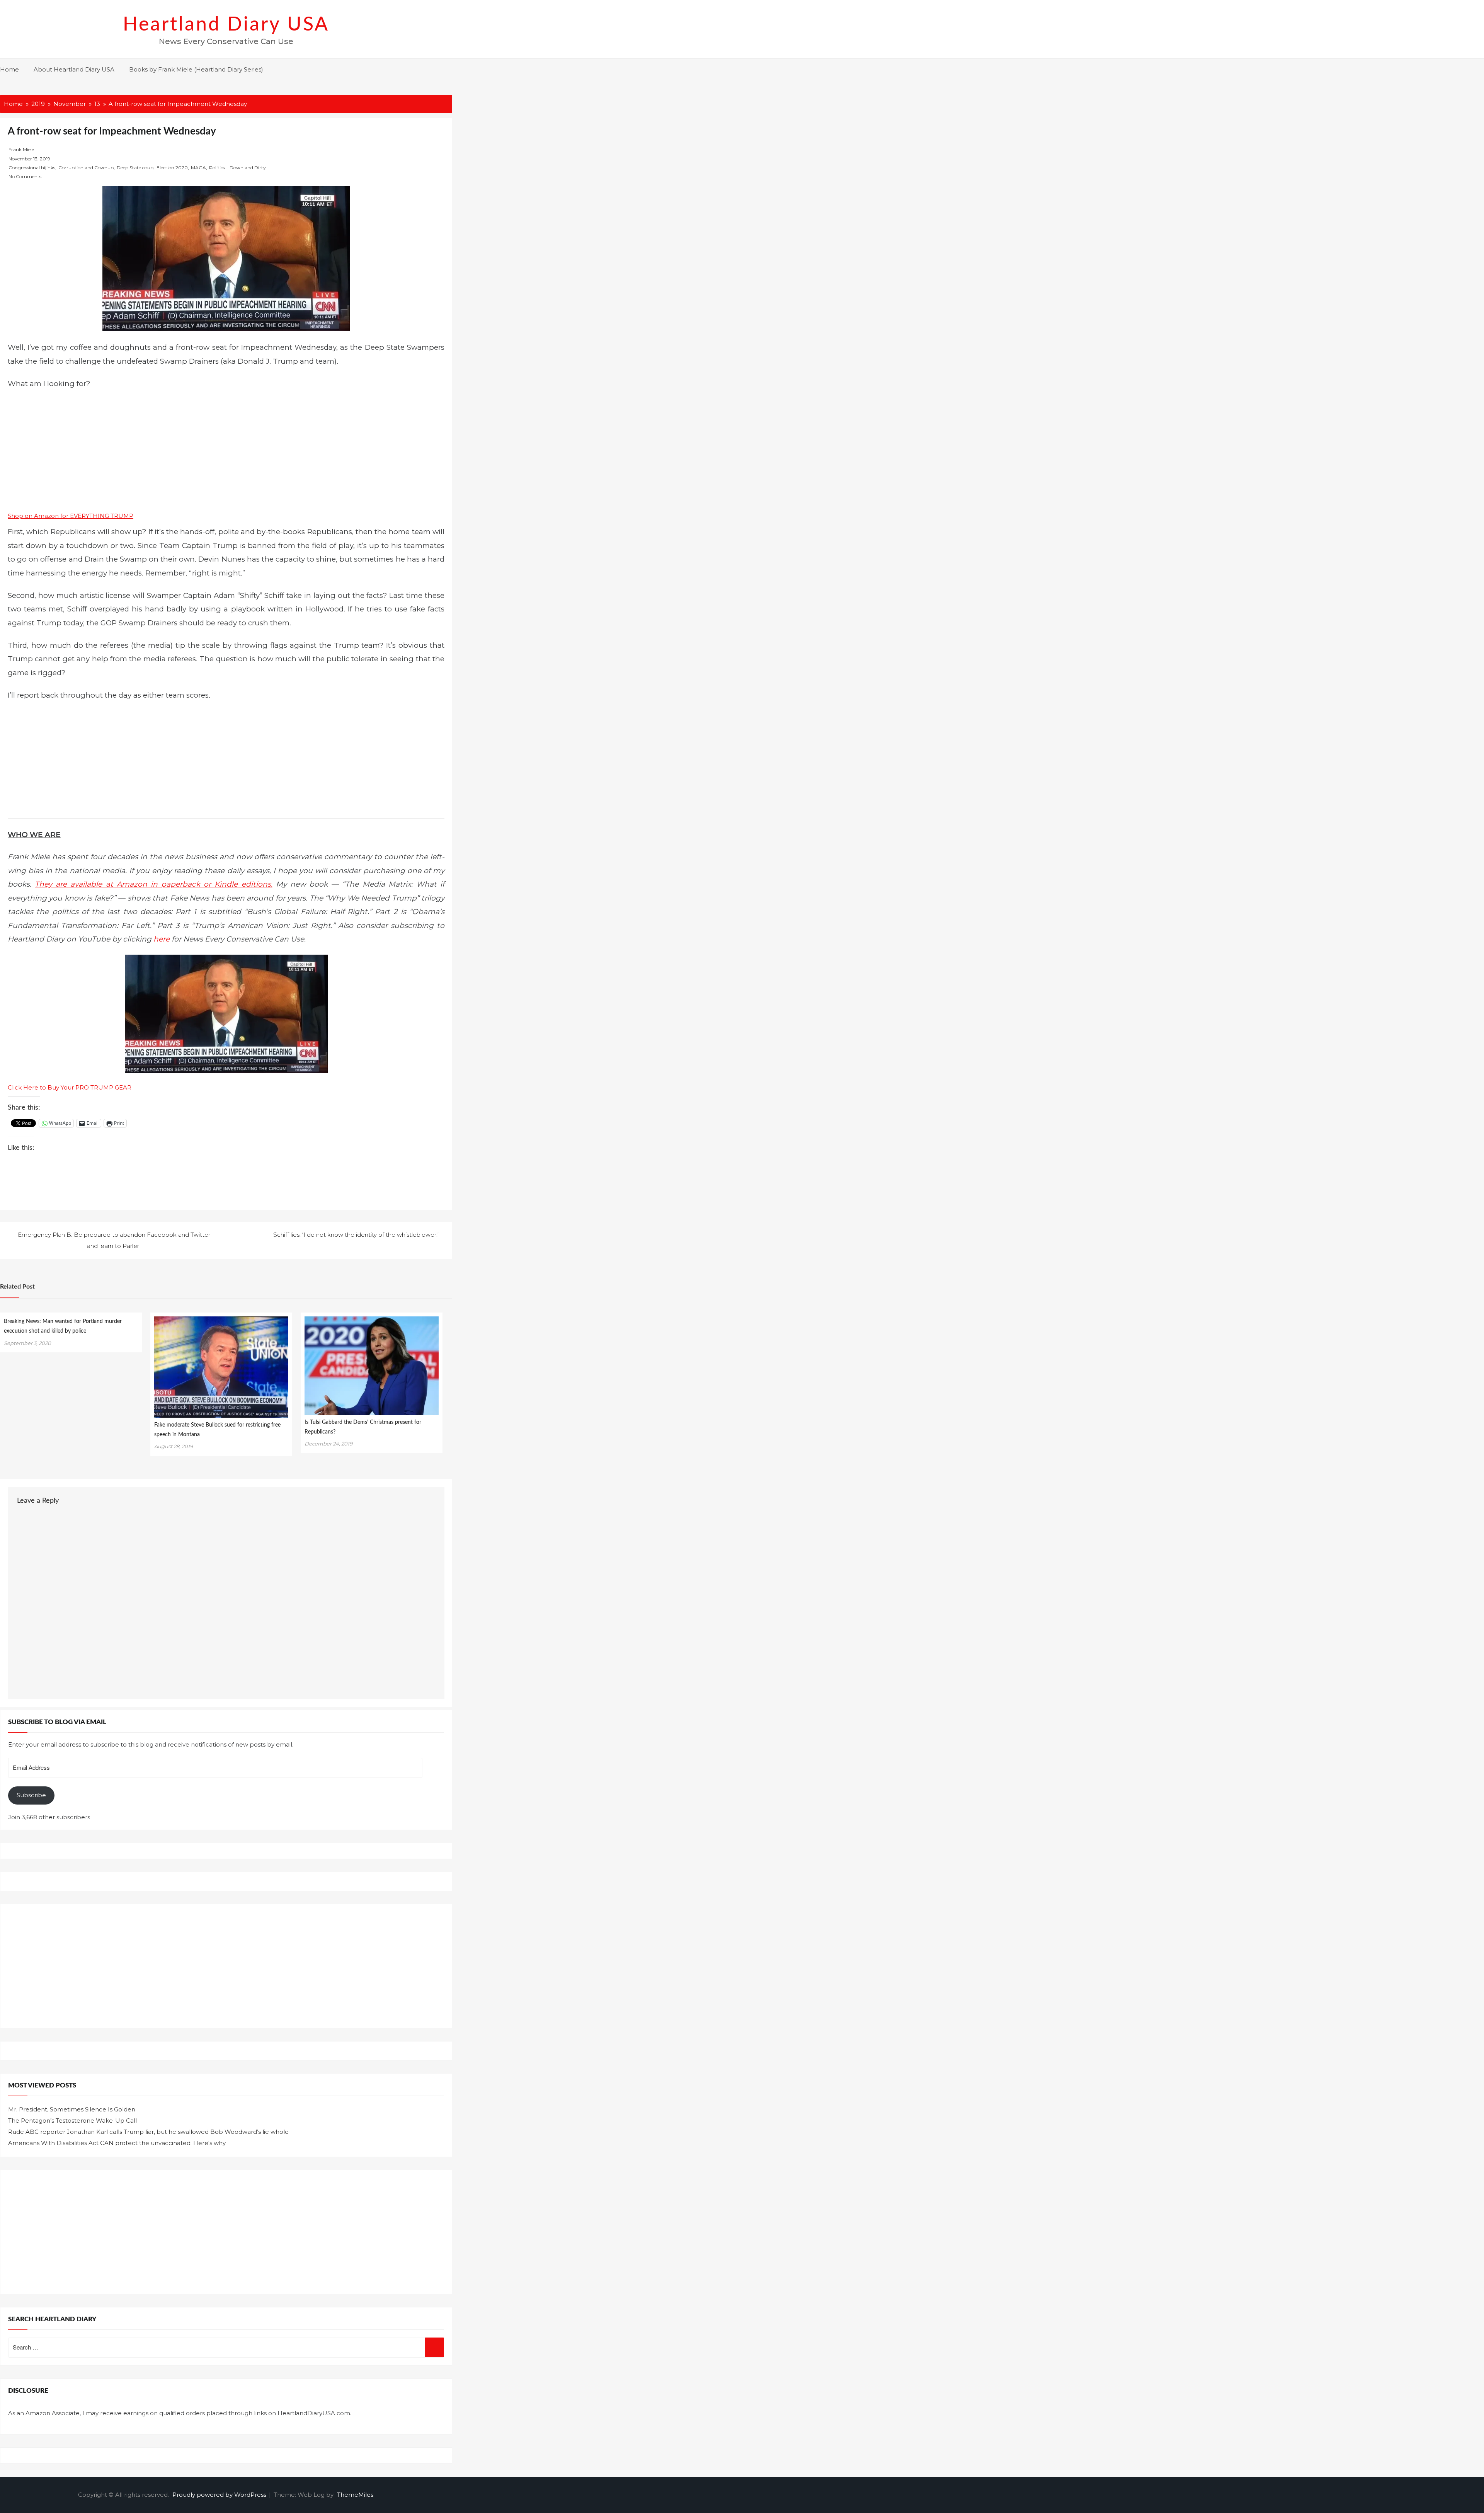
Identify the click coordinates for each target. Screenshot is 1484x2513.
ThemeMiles (355, 2495)
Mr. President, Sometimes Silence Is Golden (72, 2109)
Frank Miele (21, 149)
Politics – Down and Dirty (237, 168)
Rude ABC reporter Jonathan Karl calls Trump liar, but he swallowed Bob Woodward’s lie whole (148, 2132)
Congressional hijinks (32, 168)
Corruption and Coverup (86, 168)
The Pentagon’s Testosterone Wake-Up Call (72, 2121)
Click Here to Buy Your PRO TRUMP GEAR (70, 1087)
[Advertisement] (226, 453)
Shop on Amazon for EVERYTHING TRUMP (71, 516)
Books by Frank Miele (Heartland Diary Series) (196, 69)
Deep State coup (135, 168)
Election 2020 (172, 168)
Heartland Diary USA (226, 25)
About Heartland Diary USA (74, 69)
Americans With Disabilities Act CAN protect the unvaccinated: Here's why (117, 2143)
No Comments (25, 176)
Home (9, 69)
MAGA (198, 168)
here (162, 939)
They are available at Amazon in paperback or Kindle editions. (153, 884)
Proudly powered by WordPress (220, 2495)
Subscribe (31, 1795)
